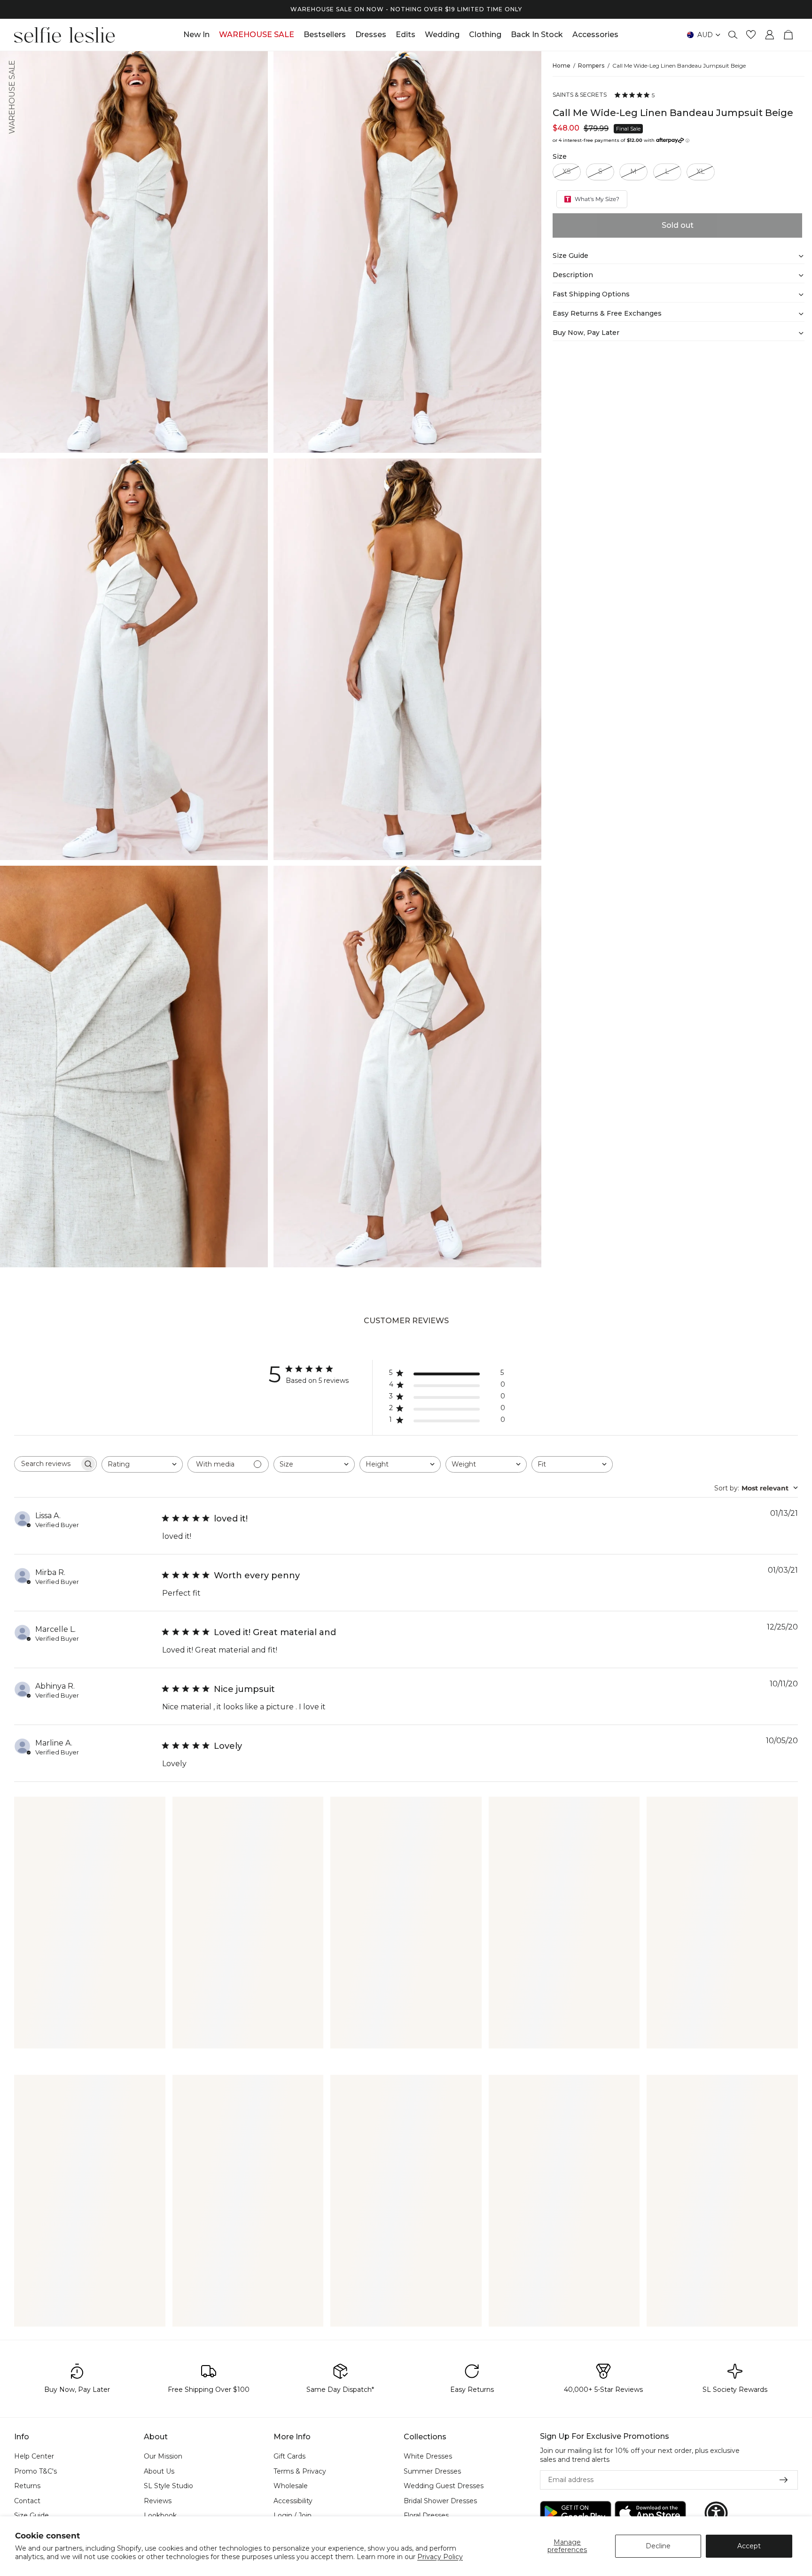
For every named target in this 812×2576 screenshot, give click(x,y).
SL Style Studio (168, 2486)
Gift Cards (289, 2456)
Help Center (34, 2456)
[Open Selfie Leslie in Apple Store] (650, 2513)
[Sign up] (784, 2480)
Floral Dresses (426, 2515)
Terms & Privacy (300, 2471)
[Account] (770, 35)
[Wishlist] (751, 35)
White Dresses (428, 2456)
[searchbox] (47, 1464)
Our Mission (163, 2456)
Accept (749, 2546)
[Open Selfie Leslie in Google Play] (576, 2513)
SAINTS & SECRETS (580, 95)
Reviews (158, 2500)
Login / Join (293, 2515)
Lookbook (160, 2515)
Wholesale (291, 2486)
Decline (658, 2546)
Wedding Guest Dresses (444, 2486)
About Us (159, 2471)
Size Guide (31, 2515)
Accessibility (293, 2500)
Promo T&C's (35, 2471)
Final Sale (628, 129)
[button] (716, 2513)
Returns (27, 2486)
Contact (27, 2500)
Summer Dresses (432, 2471)
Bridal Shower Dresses (440, 2500)
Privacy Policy (440, 2557)
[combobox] (142, 1464)
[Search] (733, 35)
